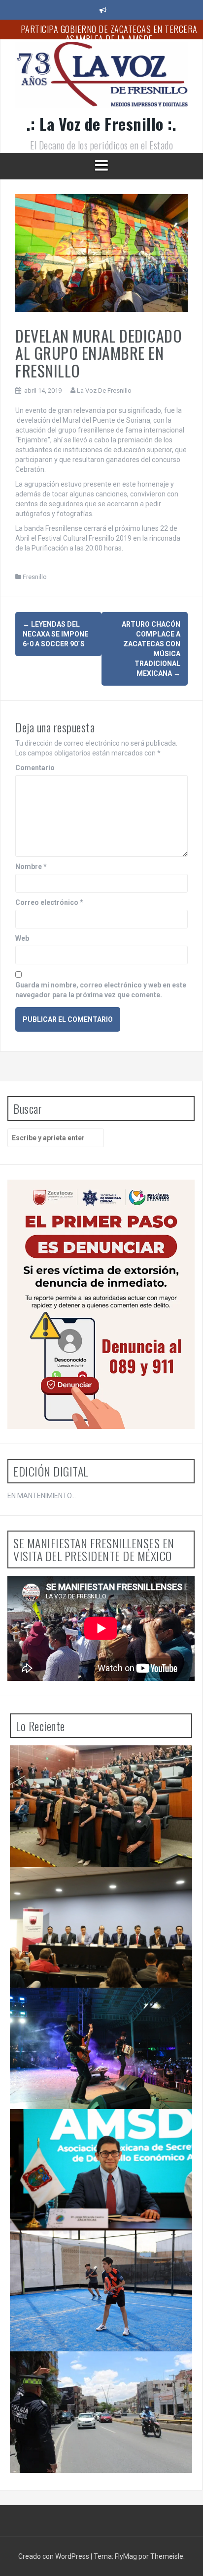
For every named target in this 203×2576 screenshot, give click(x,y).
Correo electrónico (49, 902)
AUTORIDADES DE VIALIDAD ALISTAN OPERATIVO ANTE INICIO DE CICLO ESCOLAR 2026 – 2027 (98, 2371)
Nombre (31, 867)
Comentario (35, 768)
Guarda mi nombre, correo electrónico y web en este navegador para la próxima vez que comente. (101, 990)
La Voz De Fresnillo (104, 391)
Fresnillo (35, 577)
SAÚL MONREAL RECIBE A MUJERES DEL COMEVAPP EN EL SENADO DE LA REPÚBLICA (101, 1765)
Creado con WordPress (54, 2556)
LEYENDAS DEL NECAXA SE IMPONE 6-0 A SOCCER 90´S (55, 634)
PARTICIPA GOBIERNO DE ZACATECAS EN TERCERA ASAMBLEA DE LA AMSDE (109, 34)
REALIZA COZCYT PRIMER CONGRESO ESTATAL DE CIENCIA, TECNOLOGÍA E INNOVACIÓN (99, 1886)
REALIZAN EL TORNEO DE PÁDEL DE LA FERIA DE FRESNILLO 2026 (95, 2250)
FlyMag (126, 2556)
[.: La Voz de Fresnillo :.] (101, 78)
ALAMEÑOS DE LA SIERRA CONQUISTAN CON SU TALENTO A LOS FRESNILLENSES (96, 2007)
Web (22, 938)
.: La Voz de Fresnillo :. (102, 124)
